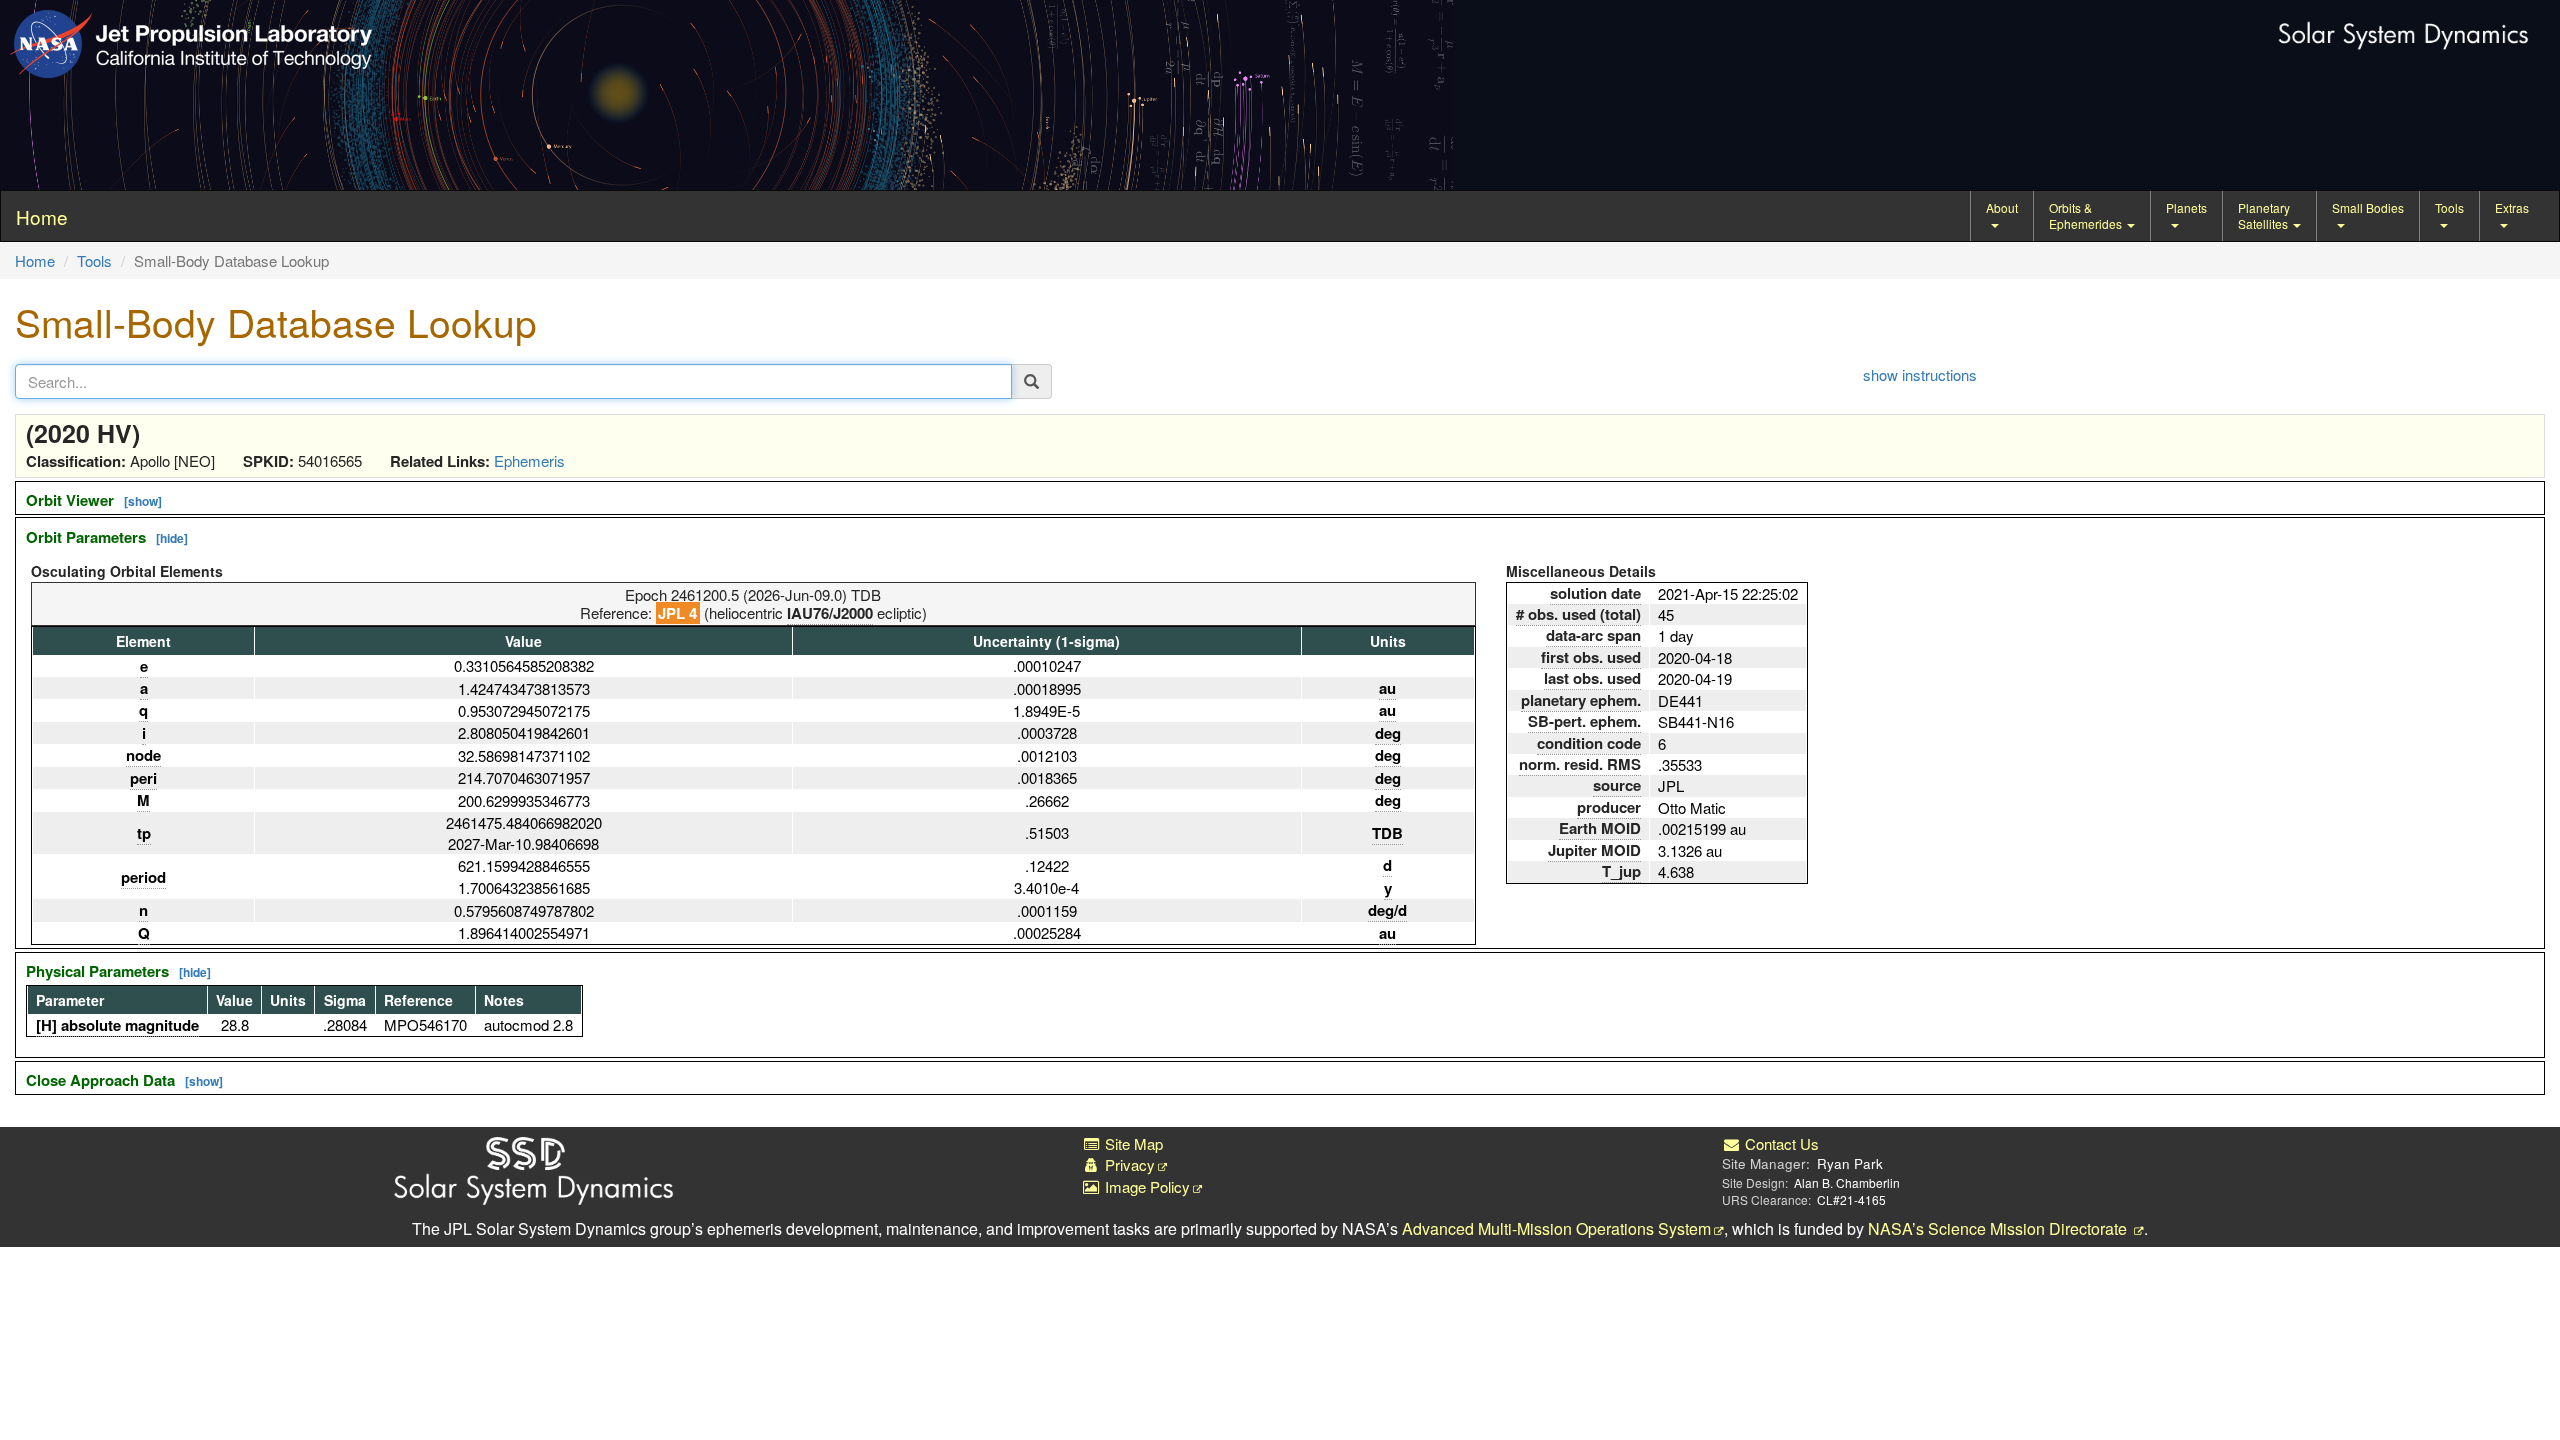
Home (35, 260)
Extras (2512, 207)
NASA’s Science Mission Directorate (1999, 1228)
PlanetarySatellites (2264, 215)
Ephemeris (529, 460)
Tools (2449, 207)
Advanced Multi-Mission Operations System (1556, 1228)
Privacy (1128, 1164)
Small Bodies (2368, 207)
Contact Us (1780, 1143)
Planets (2186, 207)
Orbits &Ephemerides (2087, 215)
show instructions (1920, 374)
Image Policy (1145, 1186)
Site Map (1132, 1143)
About (2002, 207)
